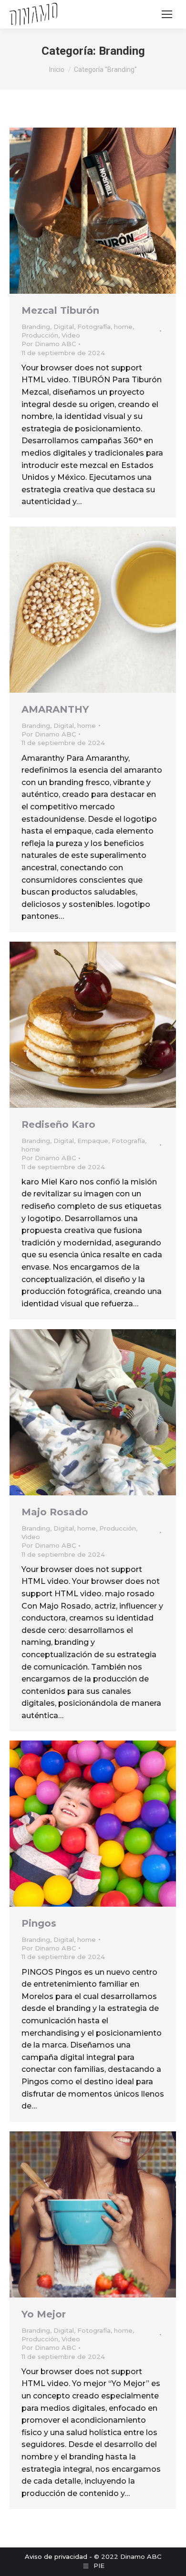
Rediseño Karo (58, 1124)
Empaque (93, 1141)
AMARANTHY (55, 709)
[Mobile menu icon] (167, 14)
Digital (64, 327)
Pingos (39, 1923)
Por (49, 344)
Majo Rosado (55, 1512)
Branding (36, 327)
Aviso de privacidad (56, 2556)
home (123, 327)
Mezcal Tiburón (60, 310)
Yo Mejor (44, 2314)
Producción (40, 335)
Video (71, 335)
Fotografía (94, 327)
